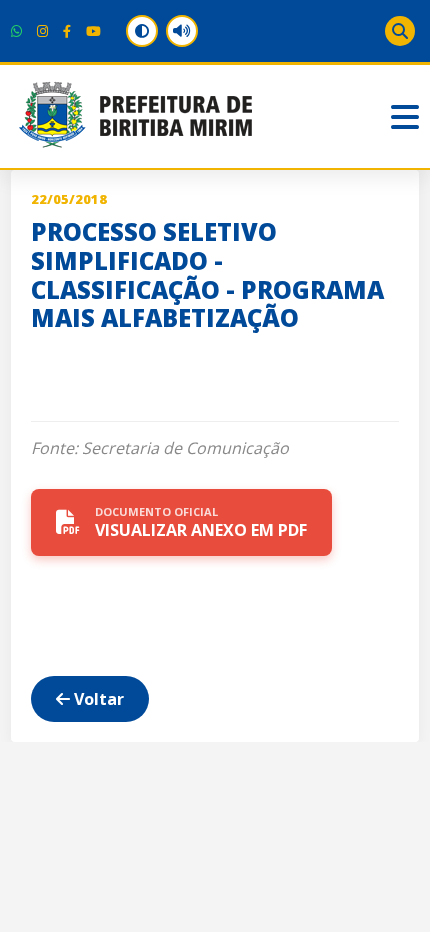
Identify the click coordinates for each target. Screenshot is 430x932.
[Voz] (182, 31)
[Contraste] (142, 31)
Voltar (97, 699)
